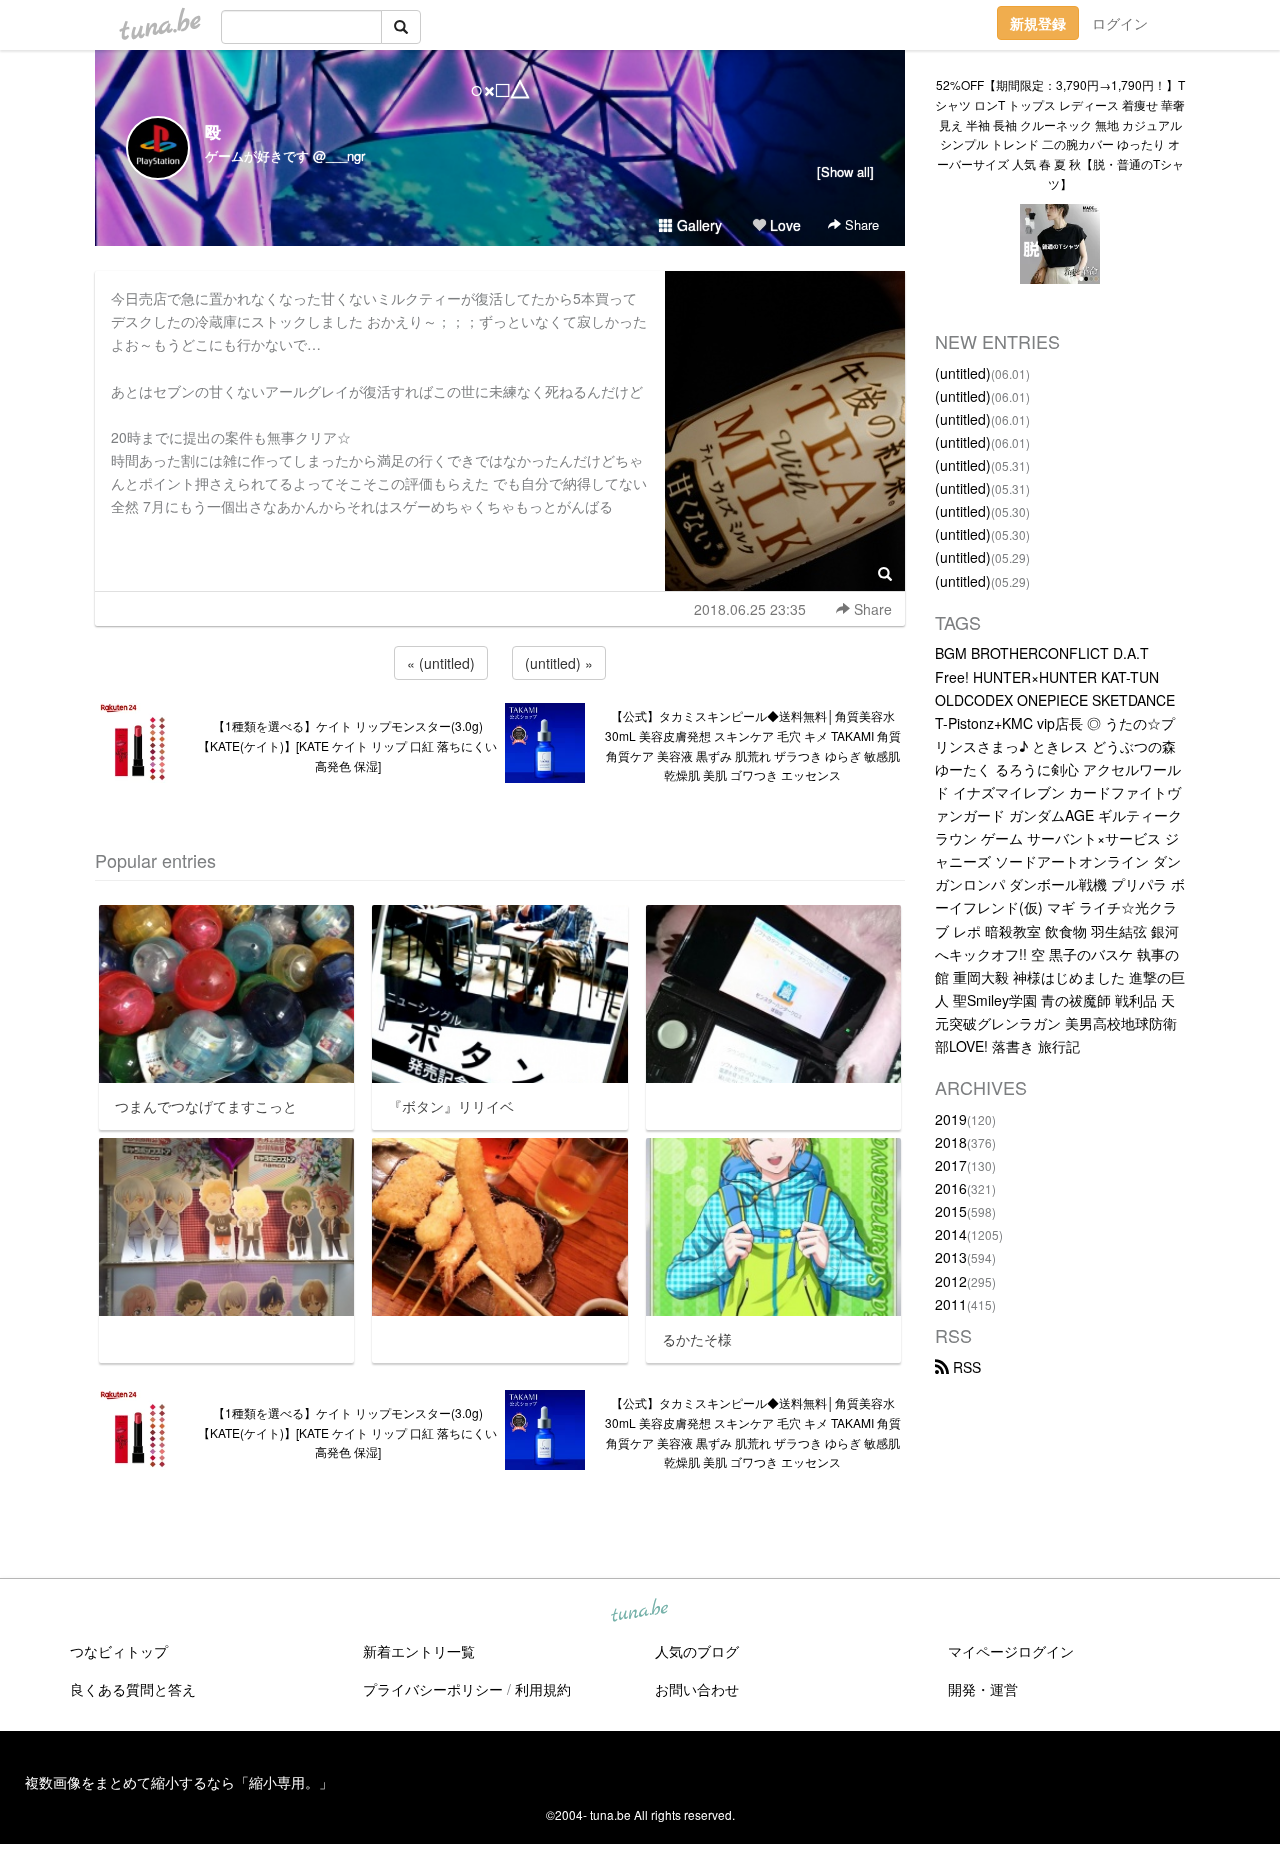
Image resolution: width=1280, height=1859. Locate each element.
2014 (951, 1234)
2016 (951, 1188)
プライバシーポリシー (433, 1689)
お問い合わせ (697, 1689)
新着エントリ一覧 (419, 1651)
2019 (951, 1119)
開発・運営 (983, 1689)
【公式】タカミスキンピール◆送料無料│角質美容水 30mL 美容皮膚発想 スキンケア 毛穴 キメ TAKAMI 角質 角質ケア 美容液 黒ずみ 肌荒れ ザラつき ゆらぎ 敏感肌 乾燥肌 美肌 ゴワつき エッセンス (753, 745)
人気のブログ (697, 1651)
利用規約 (543, 1689)
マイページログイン (1011, 1651)
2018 (951, 1142)
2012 (951, 1281)
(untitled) (963, 373)
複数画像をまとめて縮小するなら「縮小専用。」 (179, 1782)
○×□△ (500, 88)
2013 (951, 1257)
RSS (965, 1367)
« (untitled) (441, 663)
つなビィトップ (119, 1651)
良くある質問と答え (133, 1689)
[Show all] (845, 171)
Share (860, 224)
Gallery (697, 225)
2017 (951, 1165)
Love (783, 225)
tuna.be (639, 1612)
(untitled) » (559, 663)
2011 (951, 1304)
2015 (951, 1211)
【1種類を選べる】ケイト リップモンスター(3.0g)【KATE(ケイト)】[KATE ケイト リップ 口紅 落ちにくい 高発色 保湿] (347, 745)
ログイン (1120, 23)
